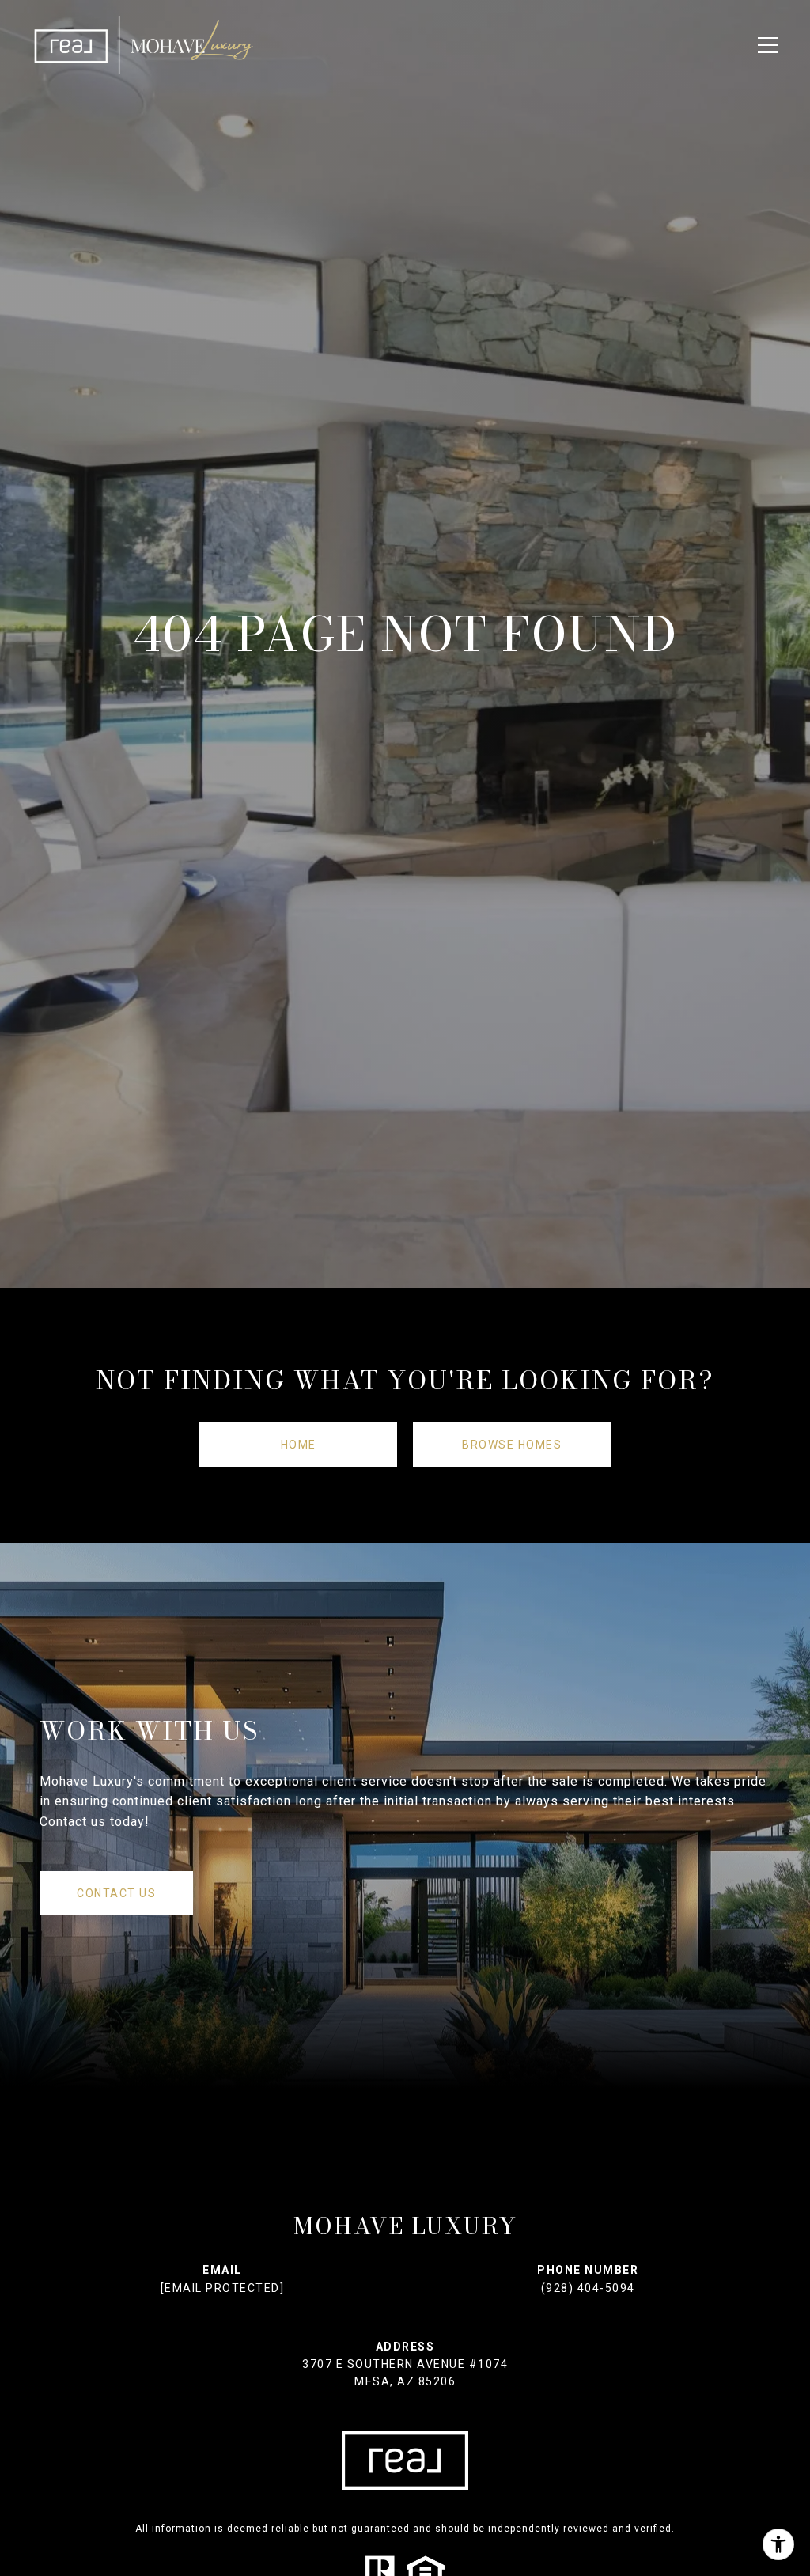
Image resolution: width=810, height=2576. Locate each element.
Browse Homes (512, 1445)
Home (299, 1445)
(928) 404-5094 (588, 2288)
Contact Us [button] (116, 1893)
